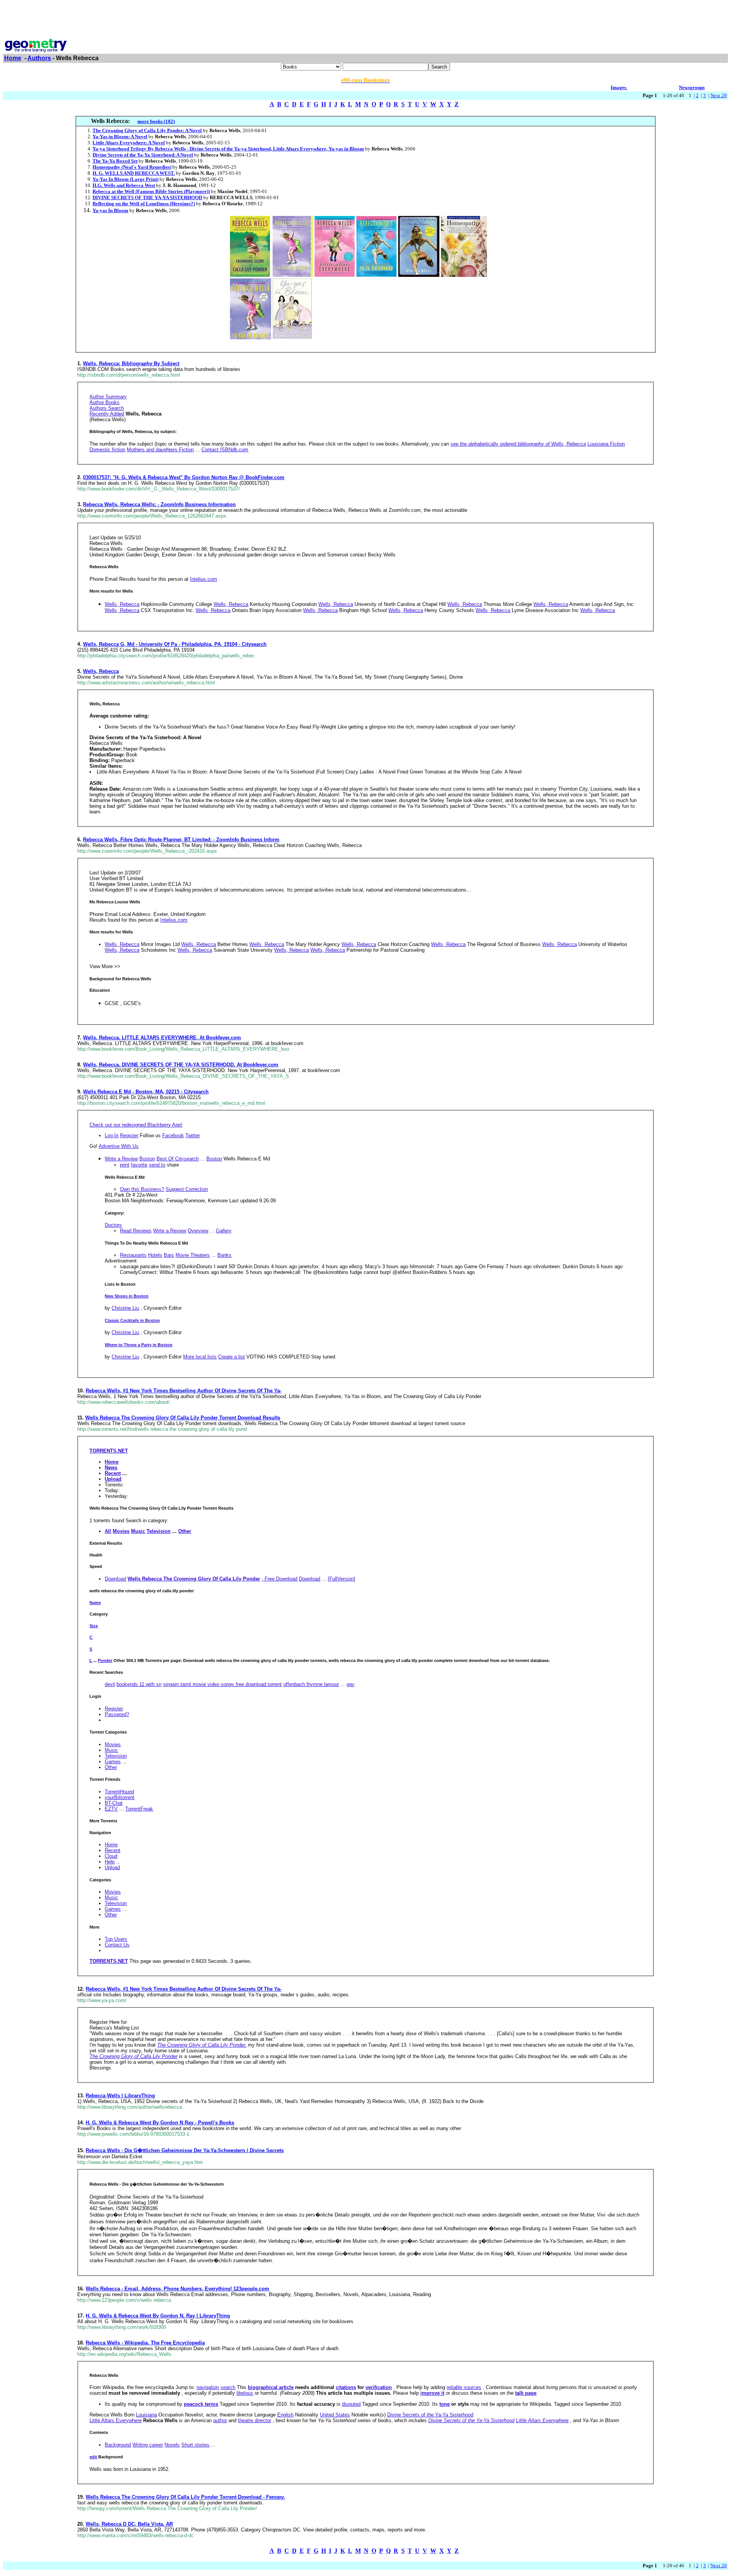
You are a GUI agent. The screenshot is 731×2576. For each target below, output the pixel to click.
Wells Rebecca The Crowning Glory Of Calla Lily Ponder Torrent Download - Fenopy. (185, 2497)
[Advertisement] (365, 20)
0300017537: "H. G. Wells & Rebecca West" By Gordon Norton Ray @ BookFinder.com (184, 477)
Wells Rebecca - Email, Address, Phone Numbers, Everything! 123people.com (177, 2289)
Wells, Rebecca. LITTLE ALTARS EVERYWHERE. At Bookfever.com (162, 1038)
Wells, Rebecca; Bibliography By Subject (131, 364)
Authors (39, 58)
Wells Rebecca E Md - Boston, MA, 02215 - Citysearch (146, 1092)
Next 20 (719, 95)
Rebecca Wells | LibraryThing (120, 2096)
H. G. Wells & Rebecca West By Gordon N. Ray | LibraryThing (158, 2316)
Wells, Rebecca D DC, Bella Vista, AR (129, 2524)
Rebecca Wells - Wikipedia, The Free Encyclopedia (145, 2343)
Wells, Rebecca (101, 671)
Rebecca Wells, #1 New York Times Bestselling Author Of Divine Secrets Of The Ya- (184, 1391)
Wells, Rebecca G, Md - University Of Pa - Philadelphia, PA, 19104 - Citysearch (175, 644)
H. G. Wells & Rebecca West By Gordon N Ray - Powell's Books (160, 2123)
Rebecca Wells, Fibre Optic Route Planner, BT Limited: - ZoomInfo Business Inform (181, 840)
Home (13, 58)
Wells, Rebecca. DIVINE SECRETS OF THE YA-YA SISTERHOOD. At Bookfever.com (181, 1065)
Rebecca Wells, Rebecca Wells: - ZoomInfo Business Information (159, 504)
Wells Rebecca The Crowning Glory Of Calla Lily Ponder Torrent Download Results (183, 1418)
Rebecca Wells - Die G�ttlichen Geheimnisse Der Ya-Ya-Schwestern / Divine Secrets (185, 2150)
